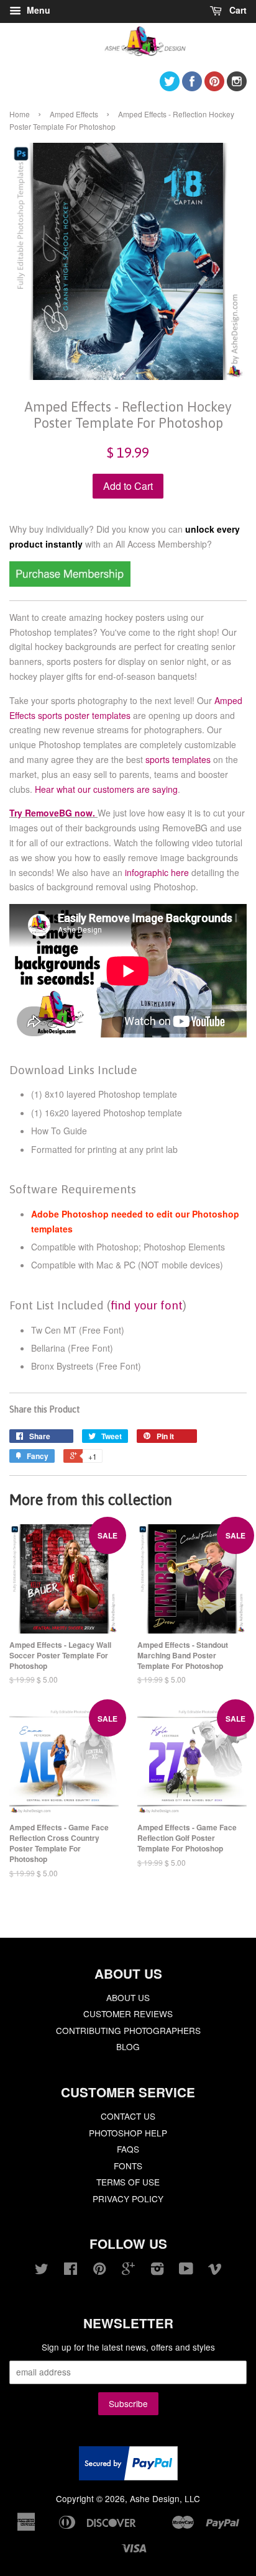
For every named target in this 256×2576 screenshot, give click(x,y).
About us (128, 1997)
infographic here (157, 872)
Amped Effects (74, 114)
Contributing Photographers (128, 2030)
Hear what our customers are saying (106, 789)
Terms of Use (128, 2182)
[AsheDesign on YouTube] (186, 2271)
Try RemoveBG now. (52, 813)
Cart (237, 10)
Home (20, 114)
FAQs (128, 2149)
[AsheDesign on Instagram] (237, 87)
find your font (147, 1305)
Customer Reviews (128, 2013)
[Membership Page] (70, 583)
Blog (128, 2046)
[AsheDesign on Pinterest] (214, 87)
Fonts (128, 2166)
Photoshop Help (128, 2133)
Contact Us (128, 2116)
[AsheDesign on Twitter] (170, 87)
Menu (37, 10)
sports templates (178, 759)
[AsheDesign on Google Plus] (128, 2271)
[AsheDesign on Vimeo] (215, 2271)
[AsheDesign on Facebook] (192, 87)
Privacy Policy (128, 2199)
